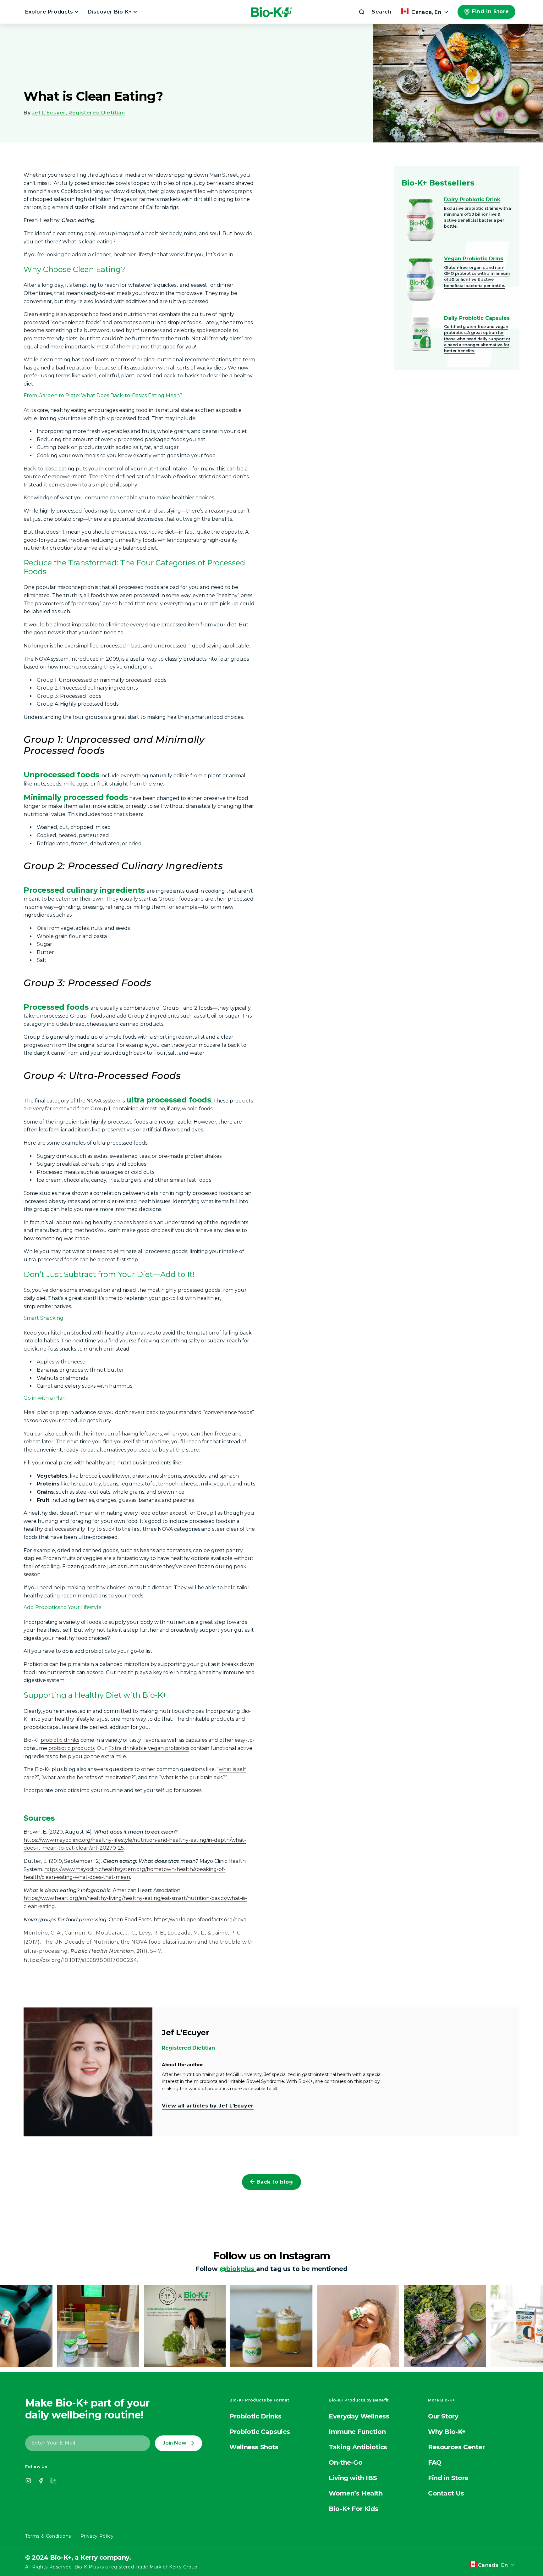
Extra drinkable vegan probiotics (149, 1748)
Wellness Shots (254, 2447)
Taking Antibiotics (358, 2447)
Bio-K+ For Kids (353, 2509)
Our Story (443, 2416)
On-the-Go (346, 2462)
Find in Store (490, 11)
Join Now (174, 2443)
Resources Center (456, 2447)
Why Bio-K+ (447, 2432)
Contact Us (446, 2493)
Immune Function (357, 2432)
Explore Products (50, 12)
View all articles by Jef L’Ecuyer (208, 2106)
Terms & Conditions (48, 2536)
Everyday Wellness (359, 2416)
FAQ (435, 2462)
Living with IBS (353, 2478)
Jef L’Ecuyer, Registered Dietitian (78, 113)
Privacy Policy (97, 2536)
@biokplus (238, 2269)
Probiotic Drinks (255, 2416)
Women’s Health (356, 2493)
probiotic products (72, 1748)
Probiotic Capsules (260, 2432)
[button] (375, 12)
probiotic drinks (60, 1740)
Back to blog (275, 2182)
